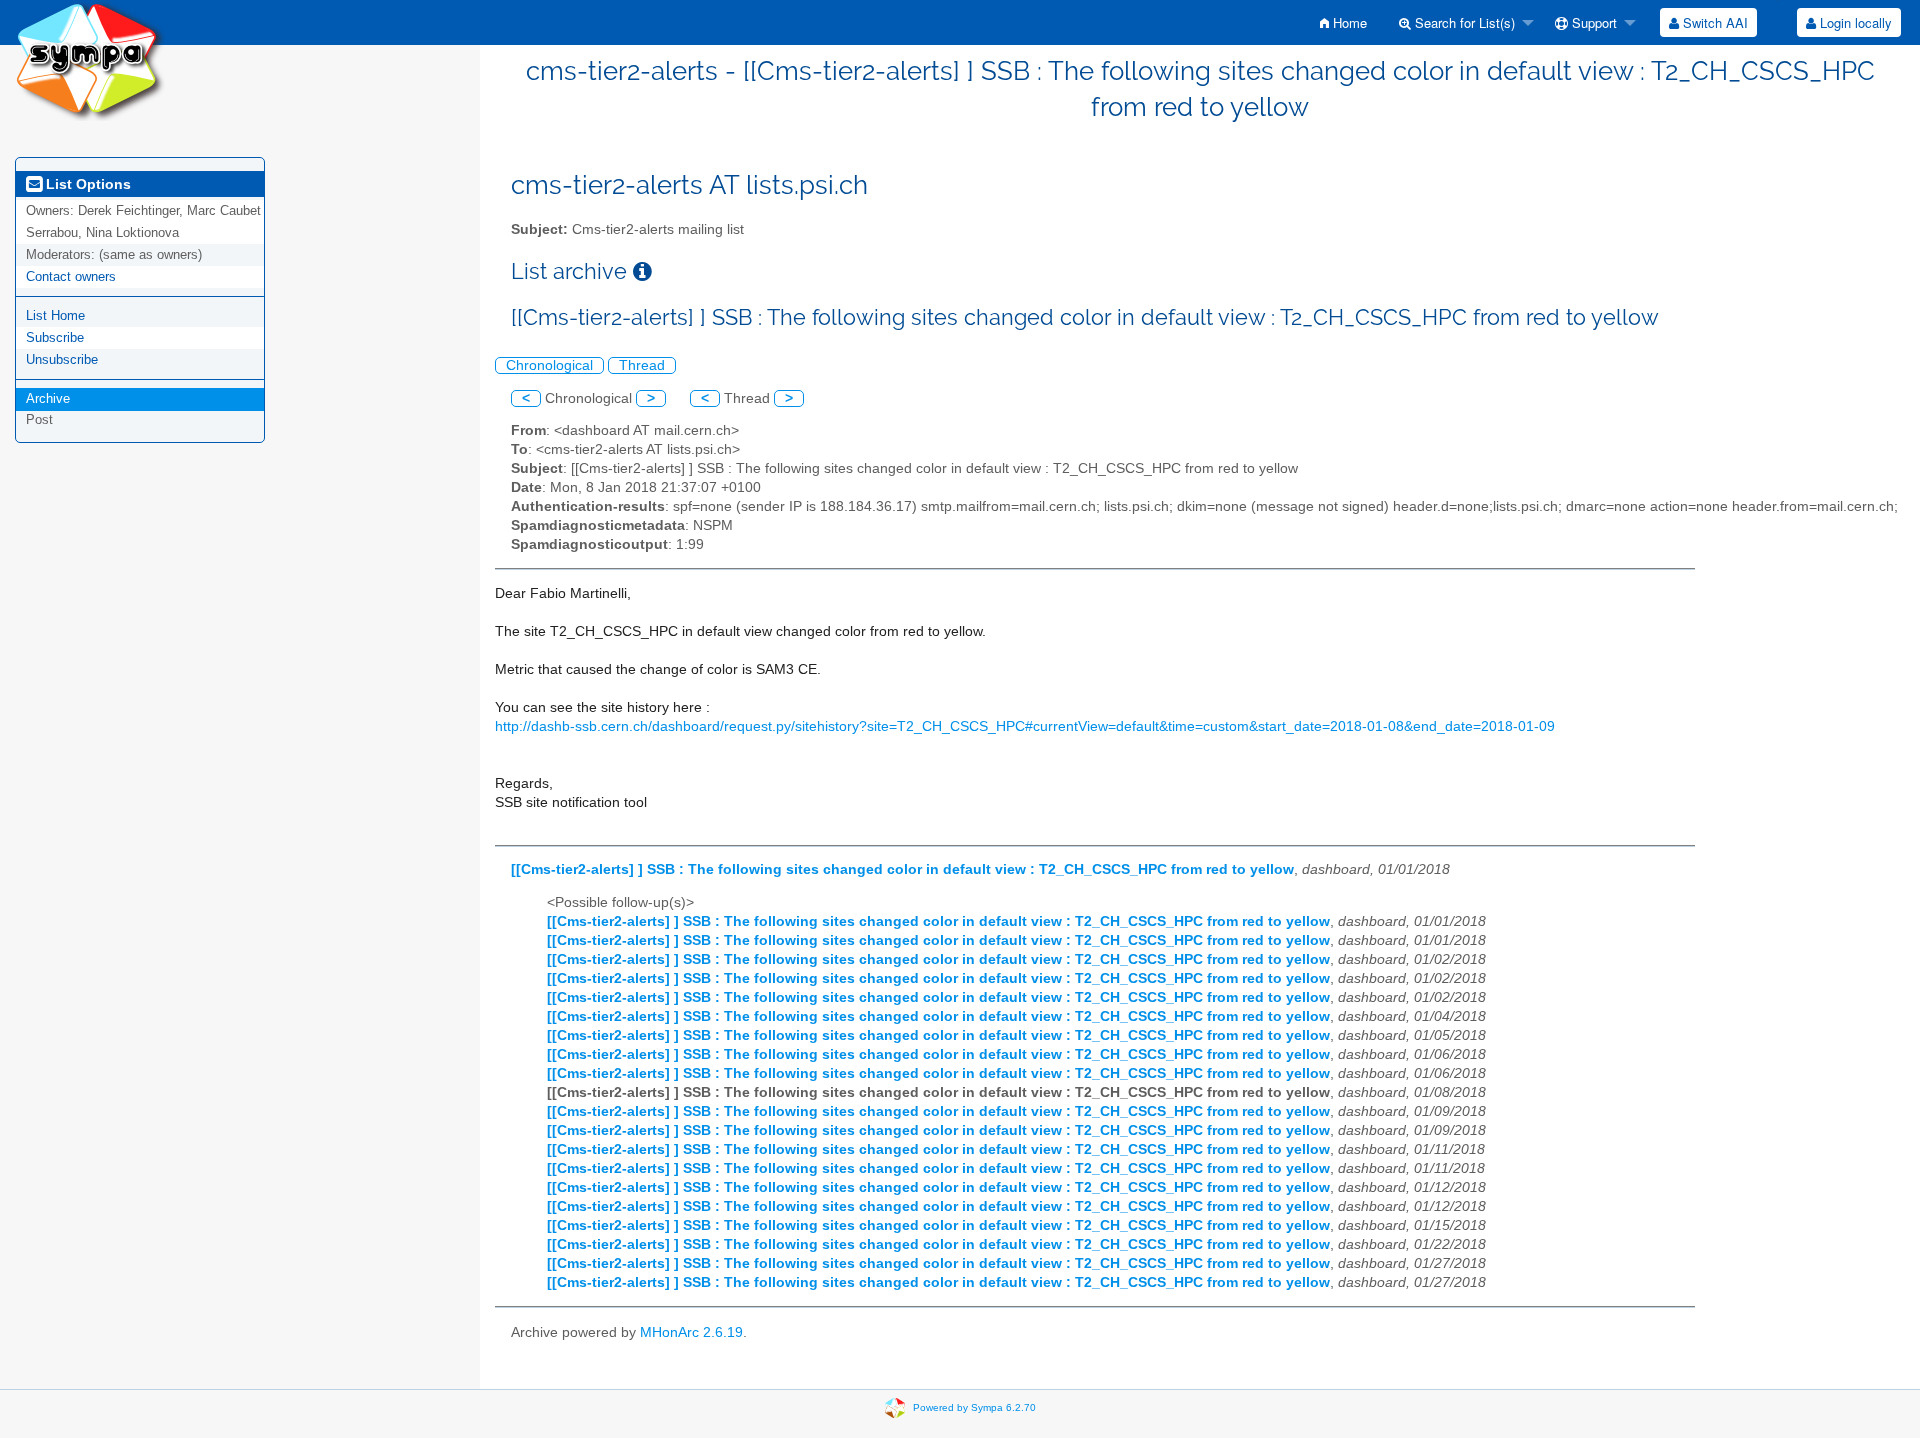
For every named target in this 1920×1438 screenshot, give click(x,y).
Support (1592, 22)
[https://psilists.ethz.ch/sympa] (90, 59)
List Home (55, 315)
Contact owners (71, 276)
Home (1348, 22)
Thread (642, 365)
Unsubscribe (62, 359)
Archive (48, 398)
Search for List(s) (1463, 22)
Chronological (549, 365)
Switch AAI (1713, 22)
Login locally (1854, 22)
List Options (86, 184)
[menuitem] (1343, 22)
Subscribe (55, 337)
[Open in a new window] (642, 271)
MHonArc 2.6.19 (691, 1332)
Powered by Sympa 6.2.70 (974, 1407)
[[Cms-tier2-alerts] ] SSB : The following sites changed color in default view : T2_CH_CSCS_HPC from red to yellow (902, 869)
